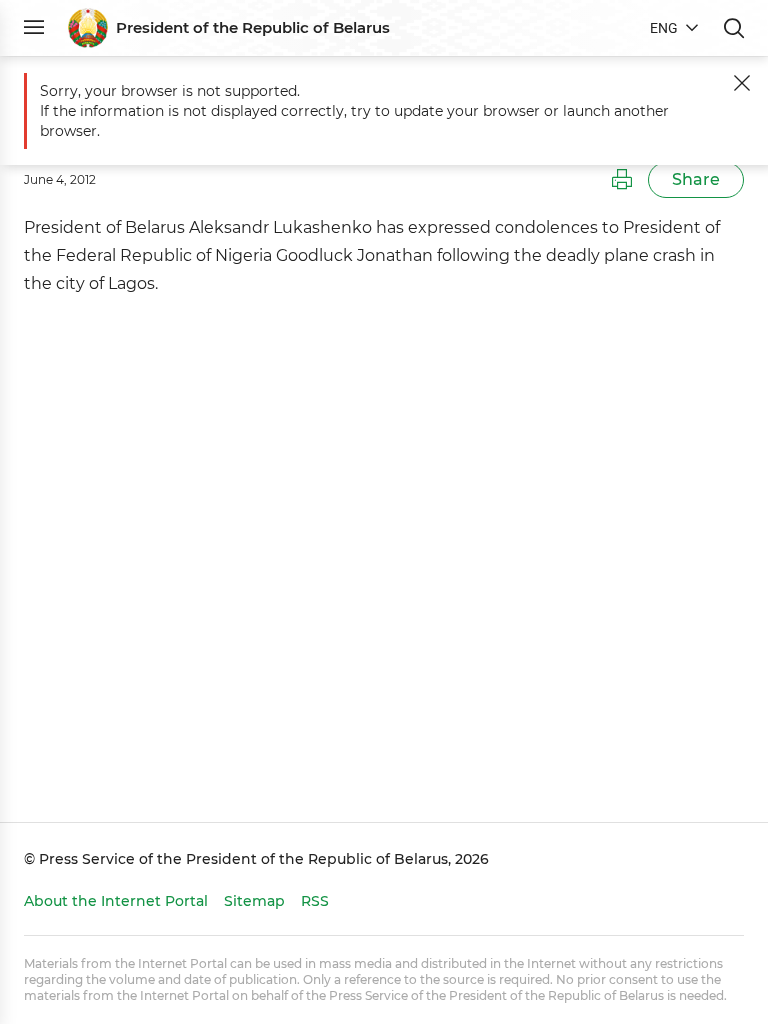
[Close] (742, 83)
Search (734, 28)
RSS (315, 901)
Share (696, 179)
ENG (664, 28)
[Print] (622, 180)
